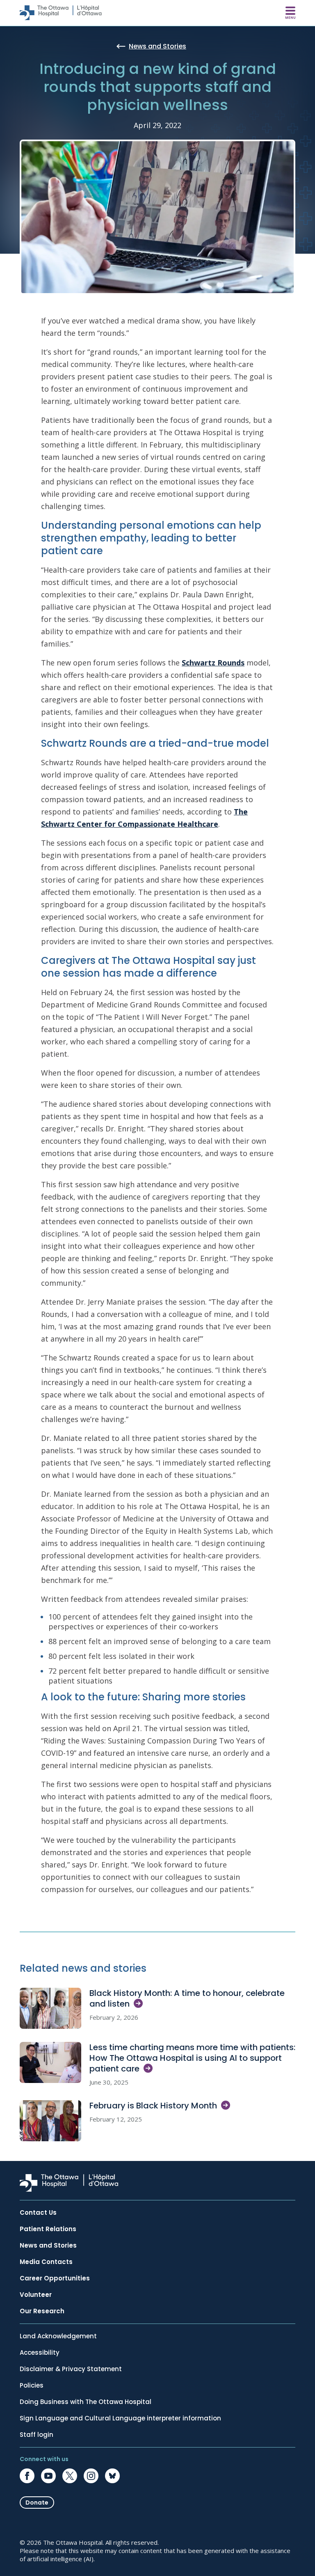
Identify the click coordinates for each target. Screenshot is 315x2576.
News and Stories (48, 2246)
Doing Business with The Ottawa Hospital (86, 2402)
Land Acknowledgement (58, 2336)
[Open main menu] (290, 13)
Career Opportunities (55, 2278)
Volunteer (36, 2295)
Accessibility (40, 2353)
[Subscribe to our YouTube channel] (48, 2476)
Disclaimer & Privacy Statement (71, 2369)
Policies (32, 2386)
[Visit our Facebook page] (27, 2476)
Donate (37, 2503)
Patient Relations (48, 2229)
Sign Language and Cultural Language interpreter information (120, 2418)
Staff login (37, 2435)
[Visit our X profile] (70, 2476)
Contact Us (38, 2213)
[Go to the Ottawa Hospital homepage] (61, 13)
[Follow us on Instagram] (91, 2476)
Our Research (42, 2311)
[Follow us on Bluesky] (112, 2476)
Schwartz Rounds (213, 663)
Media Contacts (46, 2262)
